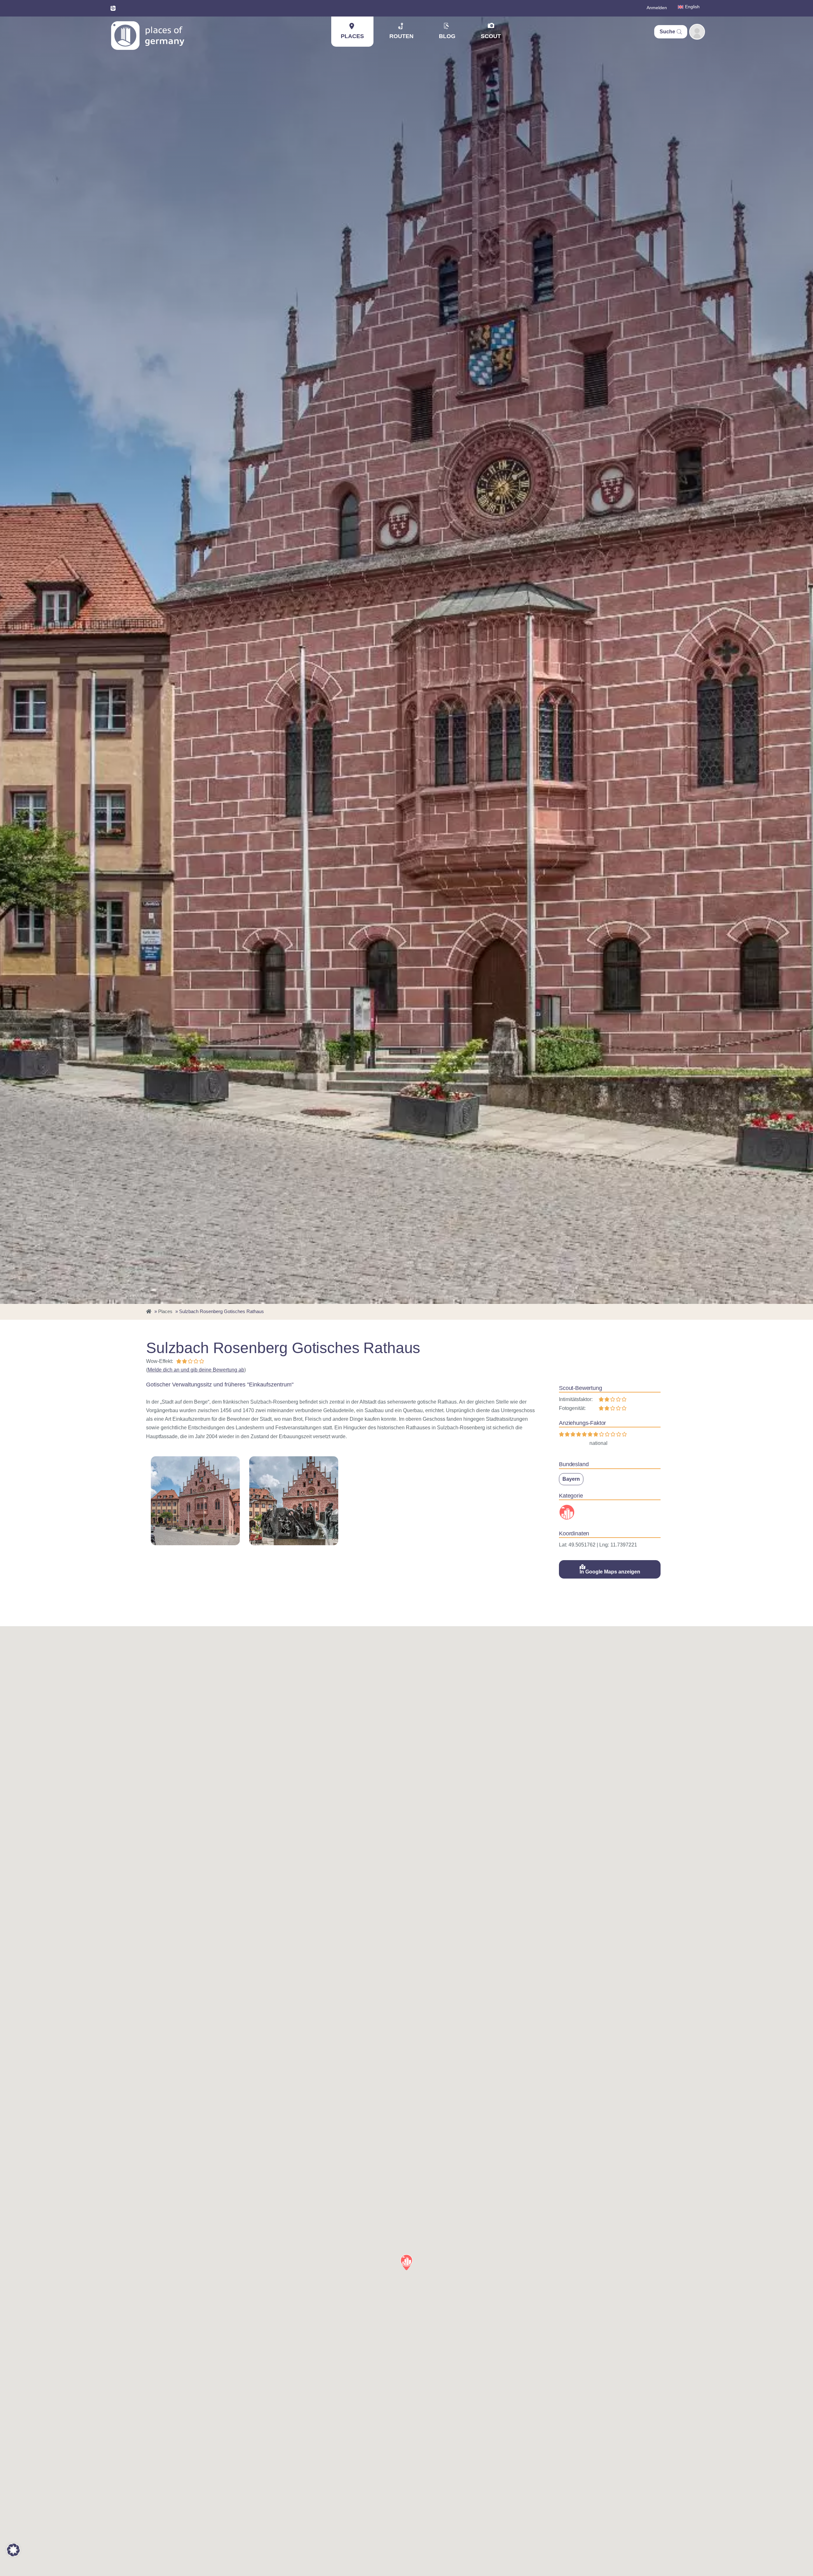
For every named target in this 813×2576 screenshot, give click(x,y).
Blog (447, 36)
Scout (491, 36)
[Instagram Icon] (113, 8)
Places (352, 36)
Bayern (571, 1479)
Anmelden (657, 8)
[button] (406, 2262)
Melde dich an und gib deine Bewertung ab (196, 1370)
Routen (401, 36)
